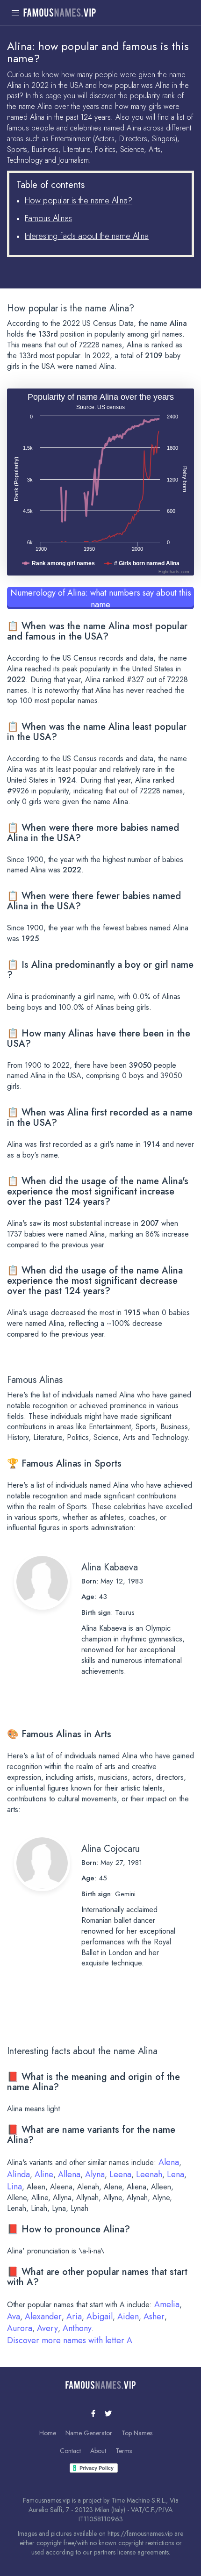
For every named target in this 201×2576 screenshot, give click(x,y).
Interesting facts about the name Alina (87, 236)
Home (48, 2433)
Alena (169, 2162)
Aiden (128, 2317)
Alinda (18, 2174)
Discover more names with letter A (70, 2340)
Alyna (95, 2174)
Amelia (167, 2304)
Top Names (137, 2433)
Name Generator (89, 2433)
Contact (70, 2451)
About (98, 2451)
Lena (176, 2174)
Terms (124, 2451)
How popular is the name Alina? (79, 201)
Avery (47, 2328)
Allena (69, 2174)
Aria (74, 2317)
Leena (120, 2174)
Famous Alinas (48, 218)
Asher (154, 2317)
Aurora (20, 2328)
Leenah (149, 2174)
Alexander (43, 2317)
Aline (44, 2174)
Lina (14, 2187)
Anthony (77, 2328)
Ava (14, 2317)
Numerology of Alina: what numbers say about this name (101, 598)
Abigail (100, 2317)
